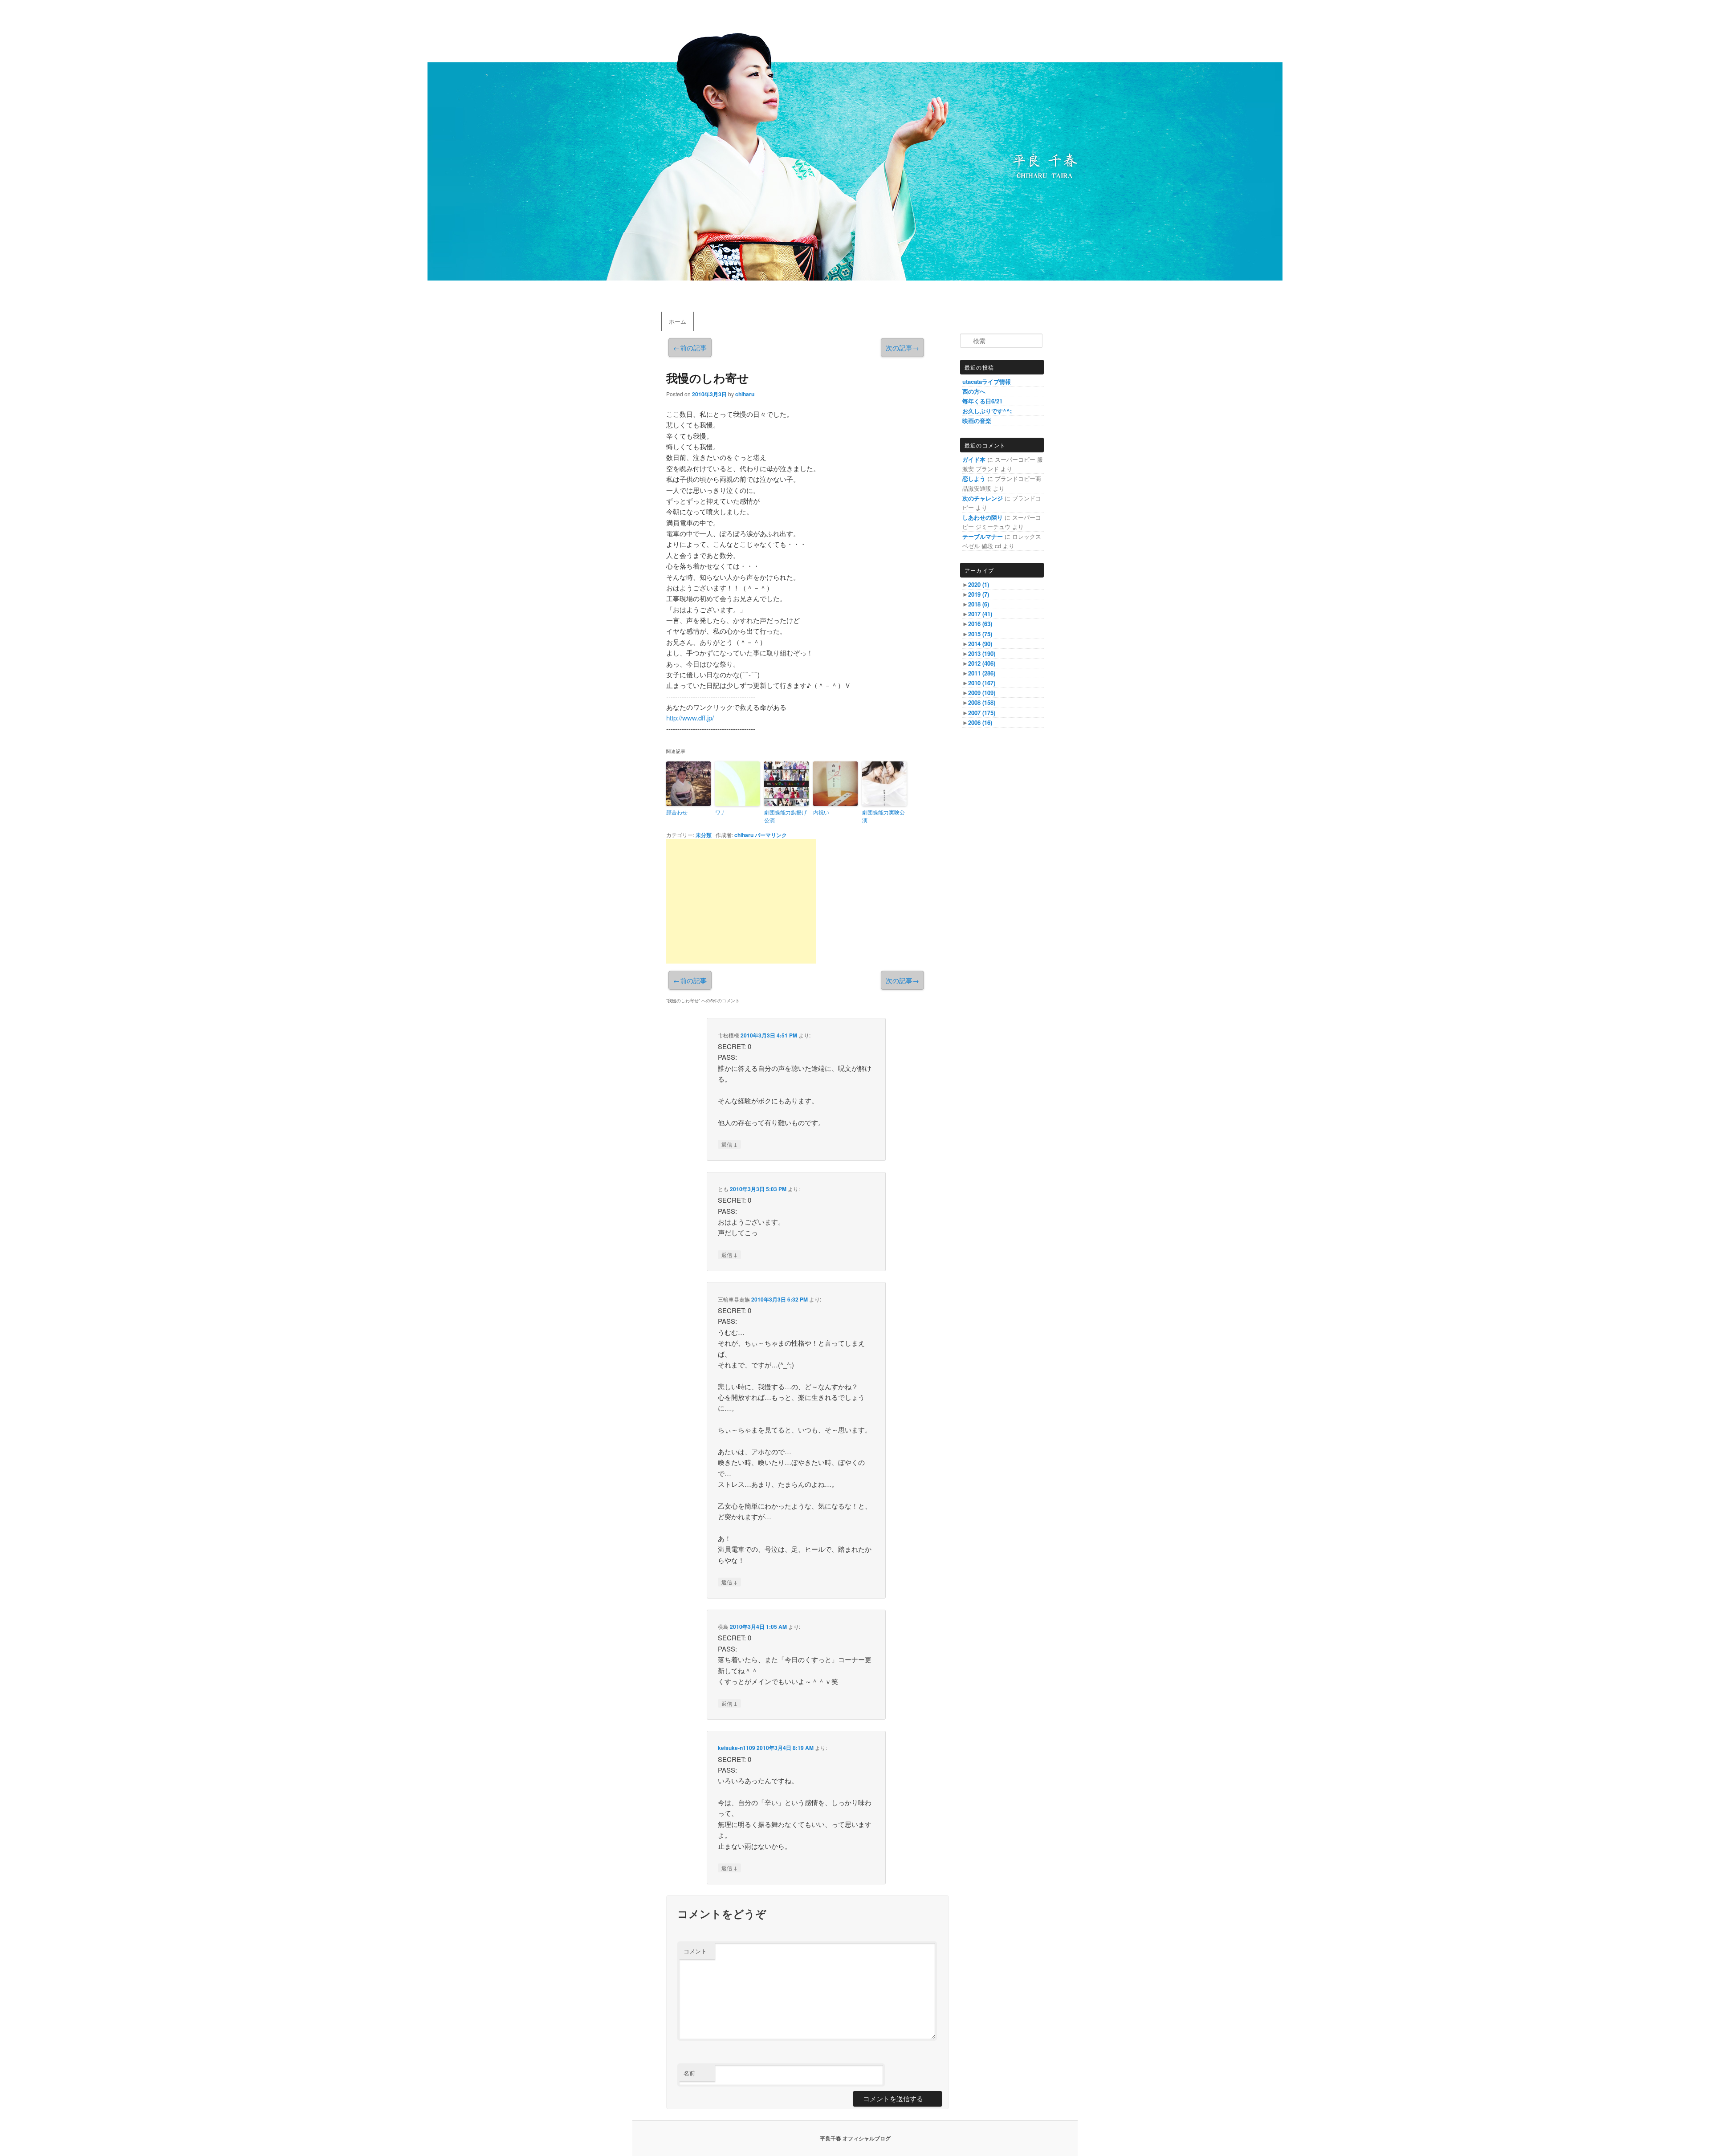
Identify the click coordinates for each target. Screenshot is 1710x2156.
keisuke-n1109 (737, 1748)
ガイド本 (974, 459)
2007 (982, 713)
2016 (980, 624)
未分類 (704, 835)
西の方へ (974, 391)
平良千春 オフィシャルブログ (855, 2138)
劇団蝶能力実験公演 (883, 816)
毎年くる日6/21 (982, 401)
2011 (982, 673)
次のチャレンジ (983, 498)
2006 (980, 722)
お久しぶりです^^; (987, 411)
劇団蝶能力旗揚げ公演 (786, 816)
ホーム (678, 321)
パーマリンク (771, 835)
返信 (729, 1144)
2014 (980, 644)
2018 (979, 604)
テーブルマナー (983, 536)
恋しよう (974, 478)
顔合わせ (677, 812)
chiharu (745, 394)
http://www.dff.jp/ (690, 718)
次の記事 (902, 348)
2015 (980, 634)
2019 (979, 594)
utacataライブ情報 (987, 381)
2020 (979, 584)
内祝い (821, 812)
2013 (982, 653)
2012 (982, 663)
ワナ (721, 812)
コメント (695, 1951)
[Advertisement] (741, 901)
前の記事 (690, 348)
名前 (689, 2073)
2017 (980, 614)
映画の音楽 (977, 421)
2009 (982, 693)
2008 (982, 702)
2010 (982, 683)
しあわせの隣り (983, 517)
